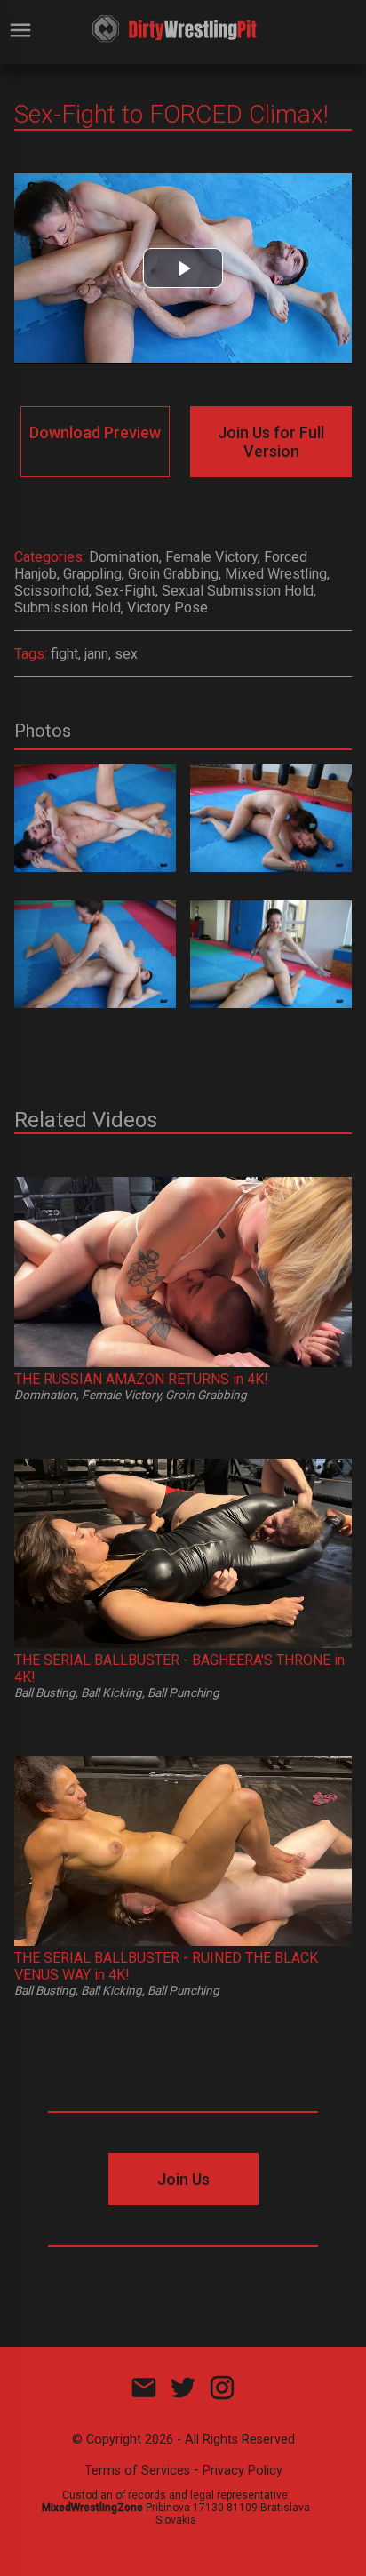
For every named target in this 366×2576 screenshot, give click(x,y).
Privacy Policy (243, 2471)
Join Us (183, 2179)
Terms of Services (137, 2471)
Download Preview (95, 432)
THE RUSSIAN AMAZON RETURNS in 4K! (141, 1379)
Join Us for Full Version (271, 442)
